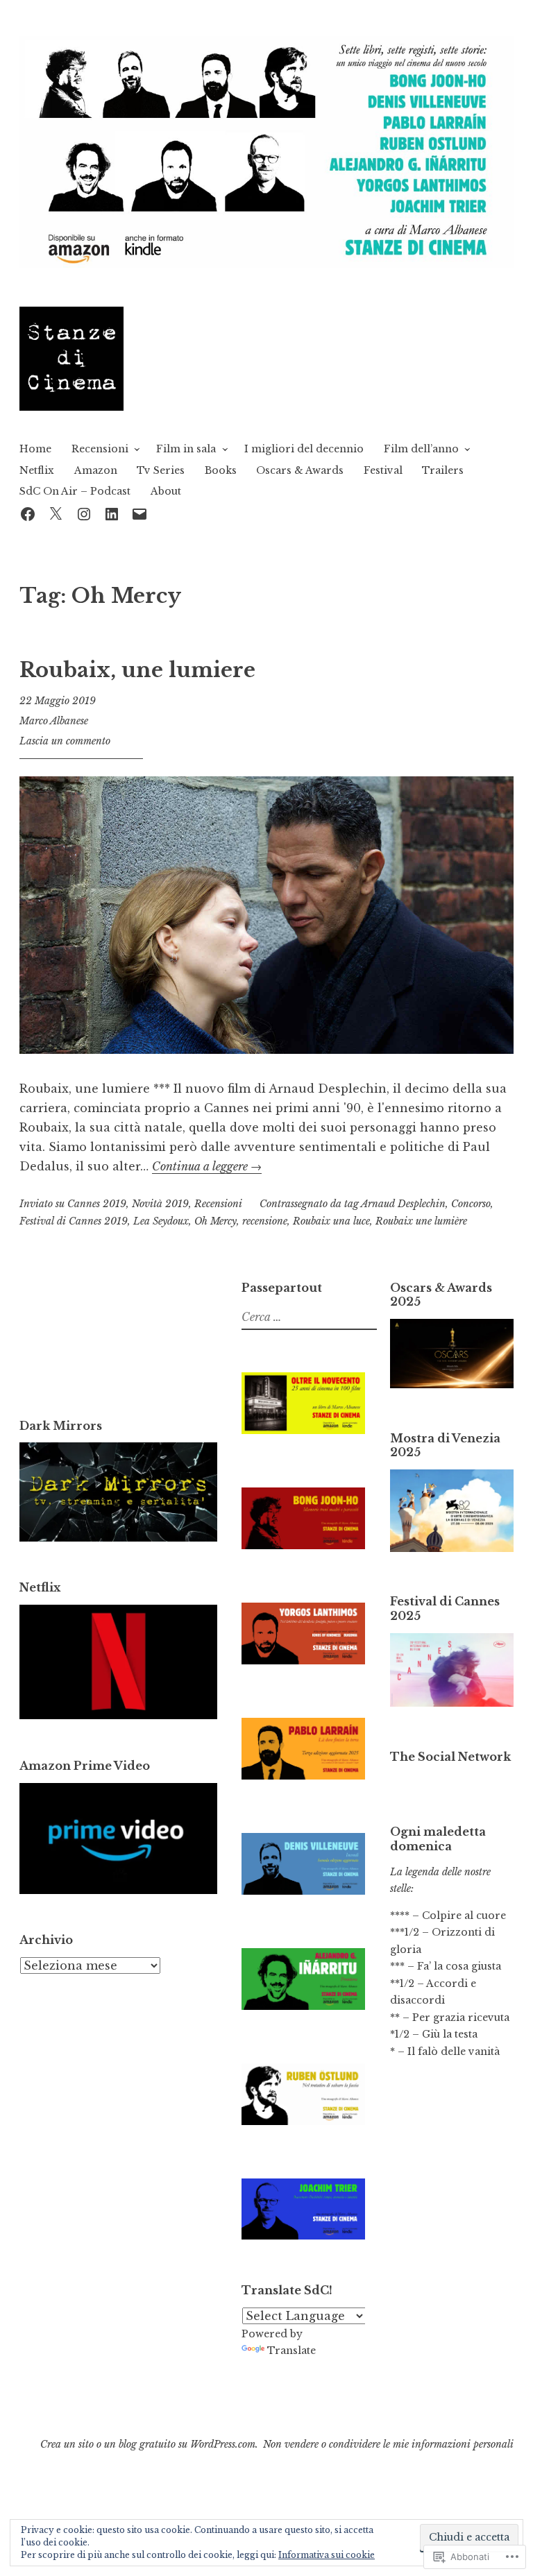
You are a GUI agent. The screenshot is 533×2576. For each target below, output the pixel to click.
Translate (291, 2351)
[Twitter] (56, 512)
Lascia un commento (65, 741)
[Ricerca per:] (307, 1317)
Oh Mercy (215, 1221)
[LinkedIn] (112, 512)
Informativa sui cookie (327, 2555)
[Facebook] (28, 512)
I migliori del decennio (304, 449)
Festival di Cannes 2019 (74, 1221)
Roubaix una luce (331, 1221)
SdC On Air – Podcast (75, 491)
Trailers (443, 470)
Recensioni (100, 449)
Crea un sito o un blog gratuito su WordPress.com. (149, 2444)
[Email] (139, 512)
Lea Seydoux (161, 1221)
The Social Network (450, 1757)
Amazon (96, 470)
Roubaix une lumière (421, 1221)
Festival (383, 470)
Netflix (37, 470)
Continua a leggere (207, 1166)
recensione (265, 1221)
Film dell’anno (421, 449)
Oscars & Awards (300, 470)
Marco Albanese (54, 721)
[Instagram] (84, 512)
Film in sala (186, 449)
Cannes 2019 (97, 1204)
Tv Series (161, 470)
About (166, 491)
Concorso (471, 1204)
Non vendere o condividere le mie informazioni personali (388, 2444)
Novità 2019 (160, 1204)
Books (221, 470)
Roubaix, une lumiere (137, 670)
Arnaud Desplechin (403, 1204)
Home (35, 449)
